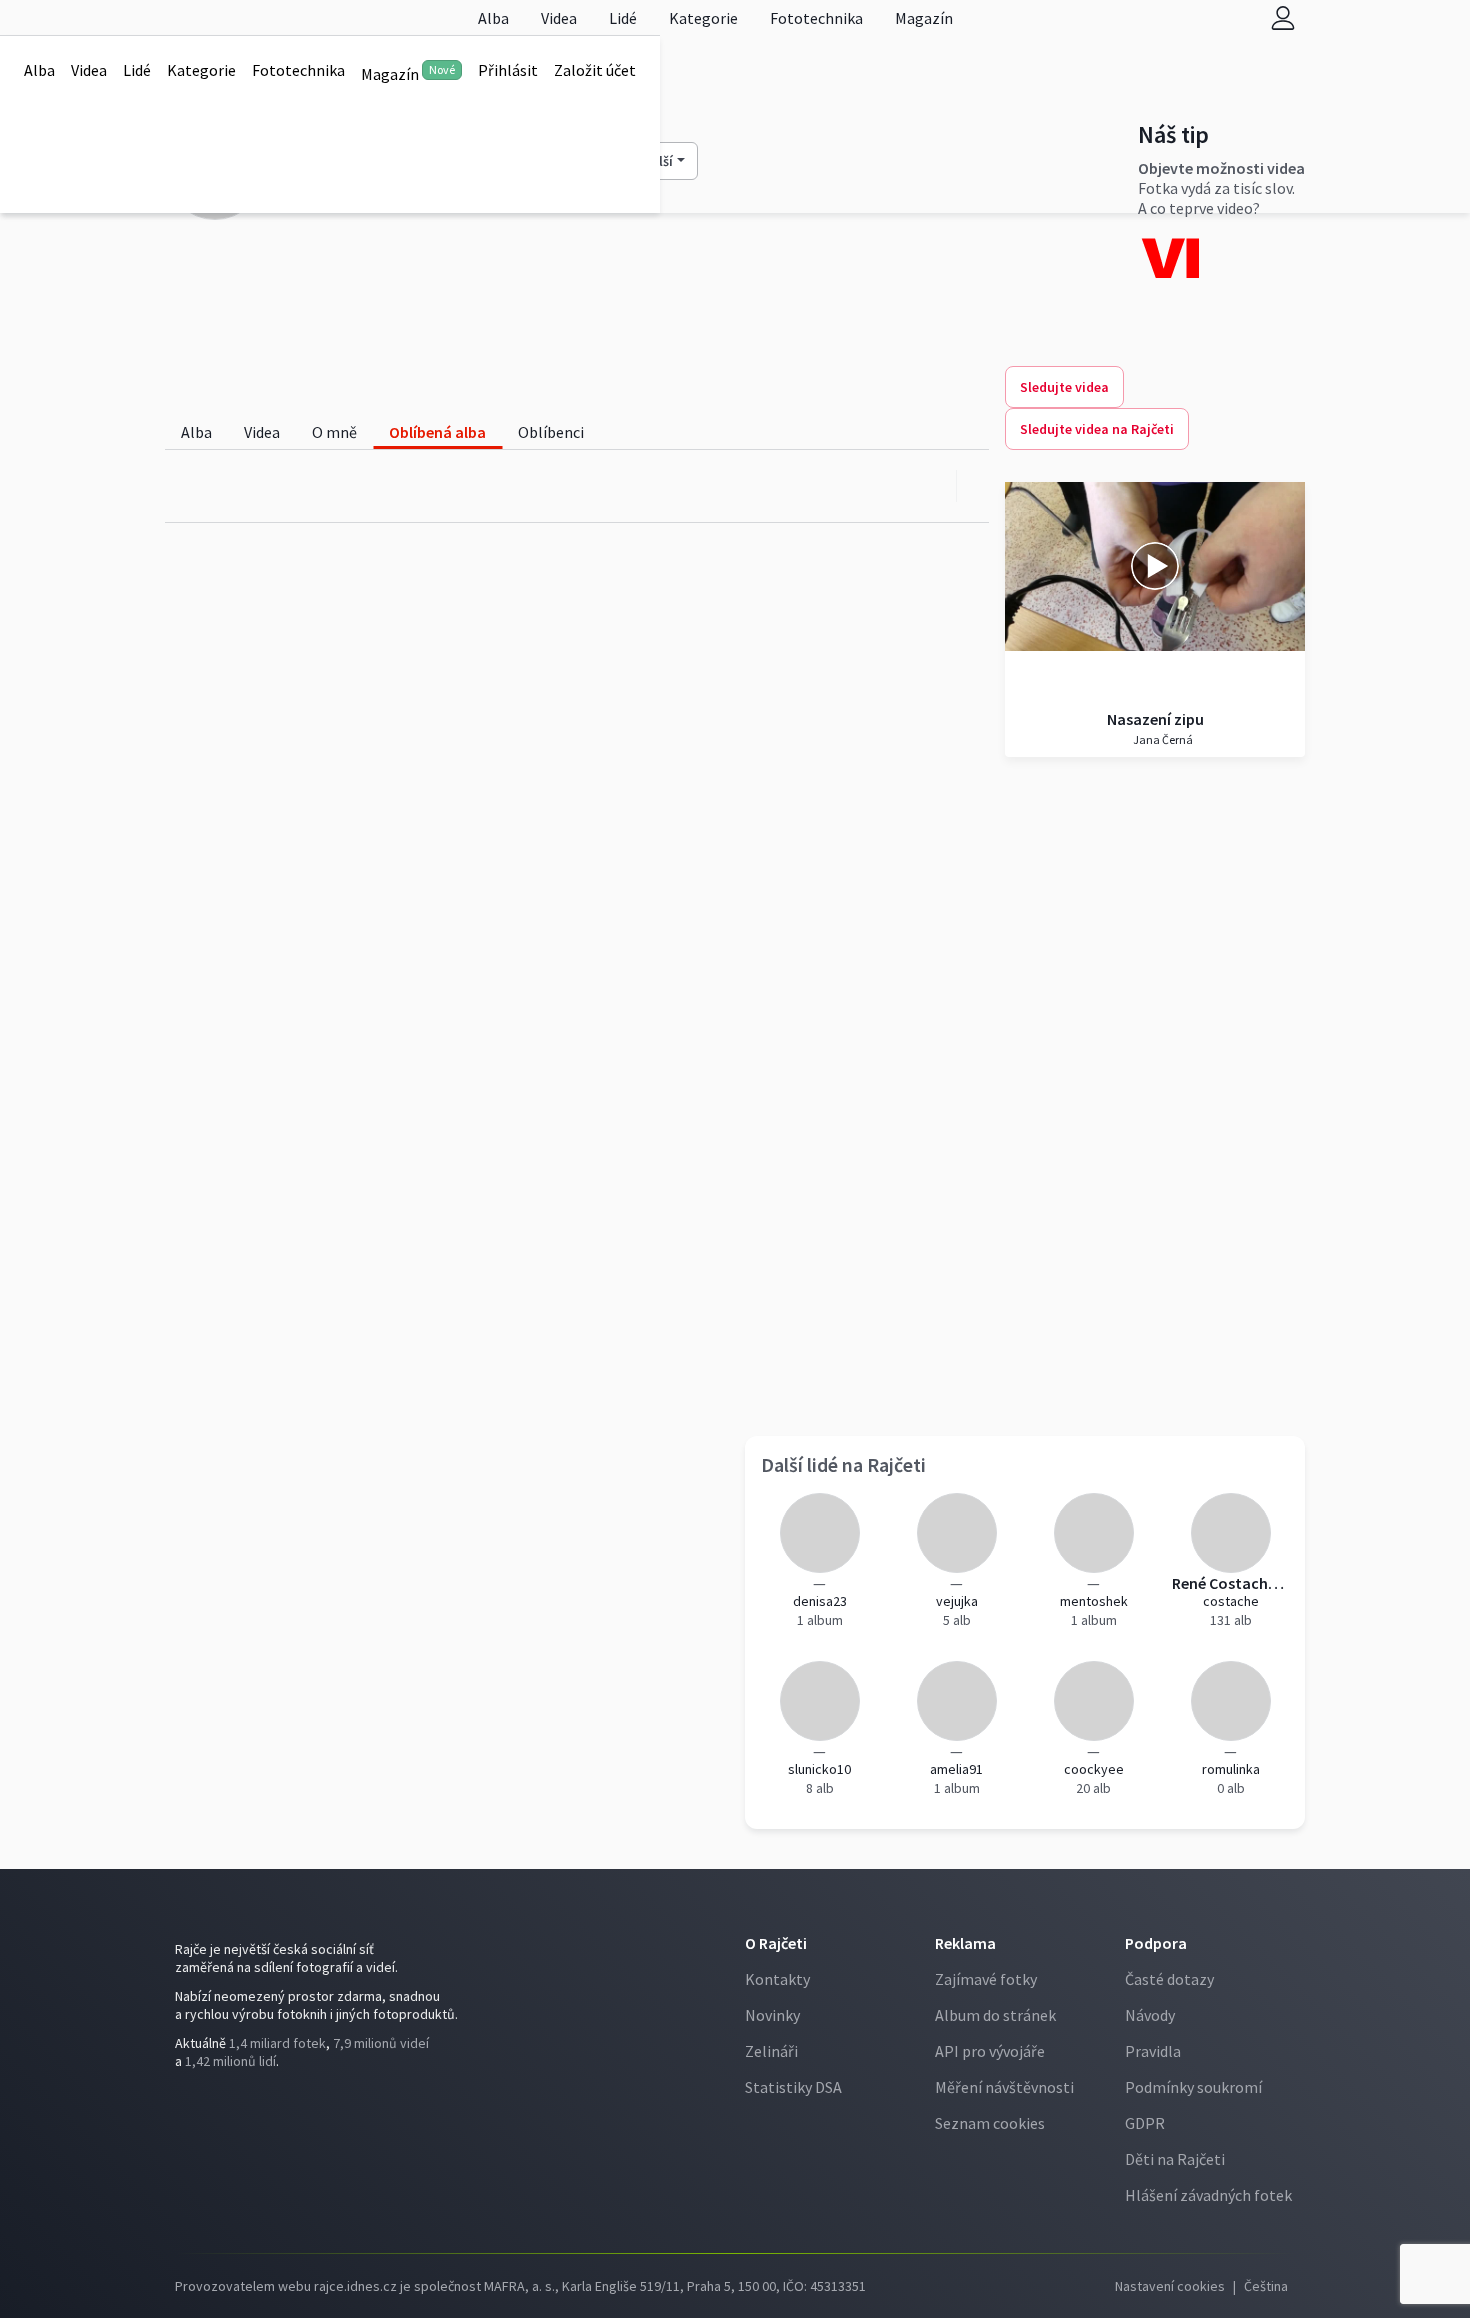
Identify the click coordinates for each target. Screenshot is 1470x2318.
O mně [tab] (334, 432)
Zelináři (771, 2051)
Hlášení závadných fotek (1208, 2195)
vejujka (957, 1601)
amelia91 (956, 1769)
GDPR (1145, 2123)
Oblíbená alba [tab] (437, 432)
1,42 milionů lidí (230, 2061)
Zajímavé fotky (986, 1979)
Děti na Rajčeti (1175, 2159)
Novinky (772, 2015)
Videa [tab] (262, 432)
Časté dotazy (1169, 1979)
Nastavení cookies (1170, 2286)
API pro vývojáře (990, 2051)
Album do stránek (995, 2015)
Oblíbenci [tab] (551, 432)
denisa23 (820, 1601)
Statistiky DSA (793, 2087)
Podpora (1156, 1943)
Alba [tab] (196, 432)
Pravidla (1153, 2051)
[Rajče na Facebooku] (180, 2102)
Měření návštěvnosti (1004, 2087)
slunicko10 (819, 1769)
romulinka (1231, 1769)
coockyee (1094, 1769)
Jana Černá (1162, 739)
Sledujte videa (1064, 387)
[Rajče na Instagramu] (188, 2102)
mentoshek (1094, 1601)
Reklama (965, 1943)
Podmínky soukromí (1193, 2087)
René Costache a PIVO (1230, 1583)
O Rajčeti (776, 1943)
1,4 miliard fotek (277, 2043)
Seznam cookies (990, 2123)
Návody (1150, 2015)
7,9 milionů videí (381, 2043)
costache (1231, 1601)
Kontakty (777, 1979)
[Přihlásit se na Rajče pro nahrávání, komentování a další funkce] (1283, 17)
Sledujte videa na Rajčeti (1097, 429)
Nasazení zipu (1155, 719)
